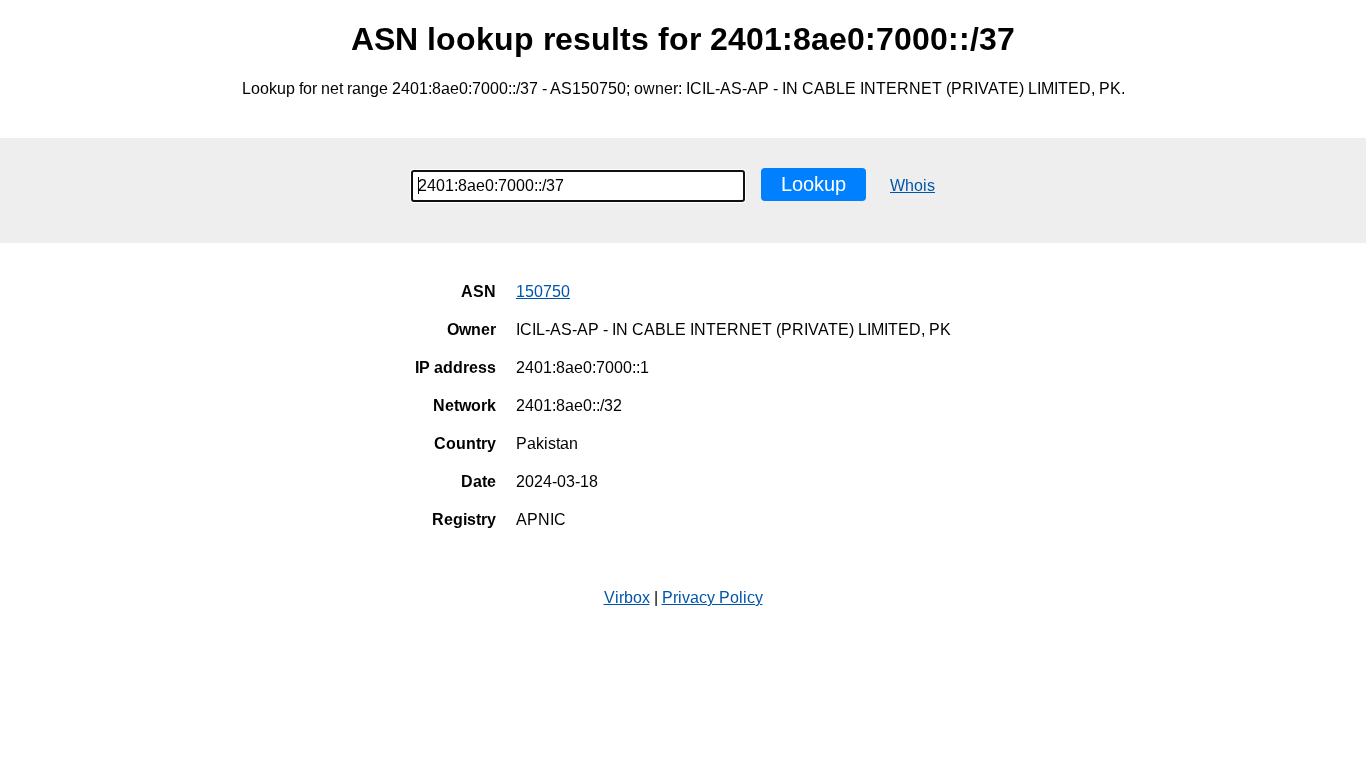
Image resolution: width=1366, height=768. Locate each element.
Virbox (627, 597)
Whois (912, 185)
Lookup (813, 184)
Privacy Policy (712, 597)
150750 (543, 291)
